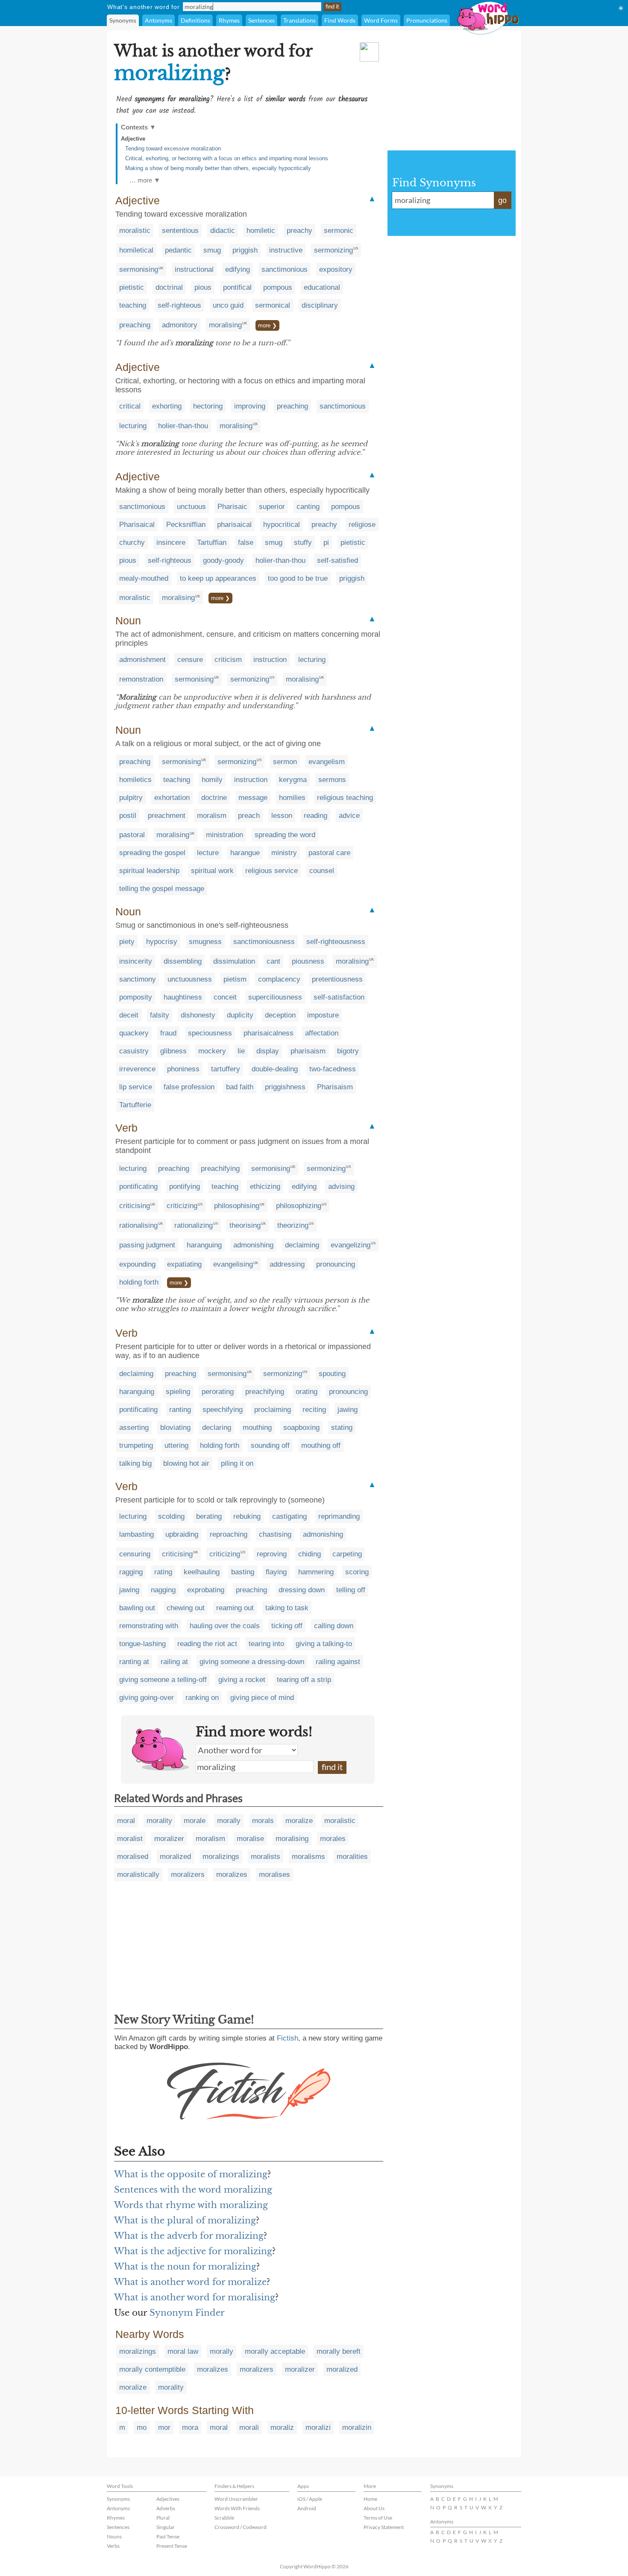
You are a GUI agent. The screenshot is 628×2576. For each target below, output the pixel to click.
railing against (338, 1662)
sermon (285, 762)
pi (326, 543)
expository (336, 269)
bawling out (137, 1608)
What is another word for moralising (195, 2297)
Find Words (340, 20)
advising (341, 1187)
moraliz (282, 2427)
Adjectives (168, 2499)
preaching (135, 325)
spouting (332, 1374)
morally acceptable (275, 2351)
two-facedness (333, 1069)
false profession (189, 1087)
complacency (279, 979)
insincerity (136, 961)
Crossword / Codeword (241, 2527)
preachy (299, 231)
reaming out (235, 1608)
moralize (299, 1821)
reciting (314, 1410)
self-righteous (179, 305)
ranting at (134, 1662)
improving (250, 406)
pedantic (178, 250)
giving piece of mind (262, 1698)
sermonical (273, 305)
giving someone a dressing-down (252, 1662)
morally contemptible (152, 2369)
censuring (135, 1554)
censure (190, 660)
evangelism (327, 762)
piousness (308, 961)
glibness (173, 1051)
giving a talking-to (324, 1644)
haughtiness (183, 997)
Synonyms (123, 20)
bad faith (240, 1087)
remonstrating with (149, 1626)
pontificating (138, 1187)
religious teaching (345, 798)
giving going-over (147, 1698)
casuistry (134, 1051)
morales (333, 1839)
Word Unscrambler (236, 2499)
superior (272, 507)
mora (190, 2427)
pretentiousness (337, 979)
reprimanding (339, 1516)
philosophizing (299, 1206)
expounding (137, 1264)
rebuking (247, 1516)
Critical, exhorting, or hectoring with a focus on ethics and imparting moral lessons (227, 158)
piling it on (237, 1463)
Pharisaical (137, 525)
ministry (284, 853)
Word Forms (381, 20)
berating (209, 1516)
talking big (135, 1463)
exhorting (167, 406)
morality (159, 1821)
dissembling (183, 961)
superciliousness (275, 997)
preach (249, 816)
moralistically (138, 1875)
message (253, 798)
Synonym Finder (187, 2313)
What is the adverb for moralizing (189, 2236)
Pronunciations (427, 20)
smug (212, 250)
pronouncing (336, 1264)
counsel (322, 871)
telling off (351, 1590)
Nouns (114, 2536)
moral (126, 1821)
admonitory (180, 325)
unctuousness (190, 979)
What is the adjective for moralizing (193, 2251)
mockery (212, 1051)
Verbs (113, 2546)
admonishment (142, 660)
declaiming (302, 1245)
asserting (134, 1428)
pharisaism (308, 1051)
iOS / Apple (310, 2499)
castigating (289, 1516)
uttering (176, 1445)
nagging (163, 1590)
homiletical (136, 250)
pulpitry (131, 798)
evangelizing (351, 1245)
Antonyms (158, 20)
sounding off (270, 1445)
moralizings (221, 1857)
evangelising (233, 1264)
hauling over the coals (225, 1626)
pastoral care (329, 853)
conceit (225, 997)
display (268, 1051)
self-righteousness (336, 942)
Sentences (261, 20)
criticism (228, 660)
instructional (194, 269)
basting (243, 1572)
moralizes (232, 1875)
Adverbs (166, 2508)
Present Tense (172, 2546)
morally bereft (339, 2351)
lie (241, 1051)
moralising (225, 325)
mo (142, 2427)
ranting (180, 1410)
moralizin (357, 2427)
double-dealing (275, 1069)
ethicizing (265, 1187)
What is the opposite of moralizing (191, 2174)
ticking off (287, 1626)
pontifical (237, 287)
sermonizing (333, 250)
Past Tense (168, 2536)
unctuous (191, 507)
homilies (292, 798)
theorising (245, 1225)
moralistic (135, 231)
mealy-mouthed (144, 578)
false (246, 543)
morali (249, 2427)
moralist (130, 1839)
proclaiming (273, 1410)
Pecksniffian (186, 525)
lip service (136, 1087)
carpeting (347, 1554)
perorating (218, 1392)
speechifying (223, 1410)
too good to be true (298, 578)
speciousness (210, 1033)
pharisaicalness (269, 1033)
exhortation (172, 798)
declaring (217, 1428)
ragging (131, 1572)
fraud (168, 1033)
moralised (133, 1857)
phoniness (183, 1069)
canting (308, 507)
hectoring (208, 406)
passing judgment (147, 1245)
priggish (245, 250)
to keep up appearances (218, 578)
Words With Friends (237, 2508)
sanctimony (138, 979)
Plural (163, 2518)
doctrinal (169, 287)
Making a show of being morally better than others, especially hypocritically (218, 168)
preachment (167, 816)
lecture (208, 853)
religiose (362, 525)
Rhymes (229, 20)
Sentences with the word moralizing (193, 2190)
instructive (286, 250)
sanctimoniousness (264, 942)
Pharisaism (335, 1087)
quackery (134, 1033)
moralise (250, 1839)
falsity (160, 1015)
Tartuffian (212, 543)
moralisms (308, 1857)
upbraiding (182, 1534)
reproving (272, 1554)
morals (263, 1821)
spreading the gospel (152, 853)
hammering (316, 1572)
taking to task (287, 1608)
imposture (323, 1015)
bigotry (348, 1051)
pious (203, 287)
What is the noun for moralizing (185, 2267)
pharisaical (234, 525)
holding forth (139, 1282)
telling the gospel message (162, 889)
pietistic (132, 287)
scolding (171, 1516)
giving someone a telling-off (163, 1680)
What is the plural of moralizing (185, 2220)
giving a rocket (242, 1680)
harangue (245, 853)
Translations (299, 20)
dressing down (302, 1590)
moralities (352, 1857)
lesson (282, 816)
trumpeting (136, 1445)
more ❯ (267, 325)
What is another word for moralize (190, 2282)
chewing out (186, 1608)
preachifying (220, 1169)
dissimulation (234, 961)
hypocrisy (162, 942)
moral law (183, 2351)
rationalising (138, 1225)
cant (273, 961)
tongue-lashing (142, 1644)
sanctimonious (285, 269)
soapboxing (301, 1428)
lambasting (136, 1534)
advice (349, 816)
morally (229, 1821)
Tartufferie (135, 1105)
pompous (278, 287)
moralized (175, 1857)
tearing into (266, 1644)
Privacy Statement (384, 2527)
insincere (171, 543)
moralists (266, 1857)
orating (307, 1392)
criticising (135, 1206)
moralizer (169, 1839)
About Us (374, 2508)
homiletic (261, 231)
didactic (223, 231)
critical (130, 406)
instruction (270, 660)
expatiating (184, 1264)
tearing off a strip (304, 1680)
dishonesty (198, 1015)
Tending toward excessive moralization (173, 149)
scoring (357, 1572)
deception (280, 1015)
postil (128, 816)
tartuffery (226, 1069)
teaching (133, 305)
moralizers (188, 1875)
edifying (238, 269)
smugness (205, 942)
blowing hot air (186, 1463)
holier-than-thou (183, 426)
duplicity (240, 1015)
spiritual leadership (149, 871)
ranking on (202, 1698)
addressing (287, 1264)
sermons (332, 780)
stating (342, 1428)
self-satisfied (337, 560)
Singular (166, 2527)
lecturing (133, 426)
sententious (180, 231)
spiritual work (212, 871)
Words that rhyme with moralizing (191, 2205)
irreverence (137, 1069)
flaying (276, 1572)
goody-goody (223, 560)
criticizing (182, 1206)
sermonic (339, 231)
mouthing (257, 1428)
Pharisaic (232, 507)
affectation (322, 1033)
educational (322, 287)
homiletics (135, 780)
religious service (271, 871)
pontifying (185, 1187)
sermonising (139, 269)
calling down (334, 1626)
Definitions (195, 20)
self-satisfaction (339, 997)
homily (212, 780)
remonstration (141, 679)
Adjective (133, 139)
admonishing (253, 1245)
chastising (275, 1534)
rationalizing (194, 1225)
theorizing (293, 1225)
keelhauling (202, 1572)
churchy (132, 543)
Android (307, 2508)
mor (164, 2427)
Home (370, 2499)
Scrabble (224, 2518)
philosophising (237, 1206)
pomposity (136, 997)
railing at (174, 1662)
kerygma (293, 780)
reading (315, 816)
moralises (274, 1875)
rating (163, 1572)
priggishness (285, 1087)
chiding (310, 1554)
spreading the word (285, 835)
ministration (224, 835)
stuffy (303, 543)
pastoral (132, 835)
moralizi (318, 2427)
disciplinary (320, 305)
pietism (235, 979)
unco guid (228, 305)
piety (127, 942)
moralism (212, 816)
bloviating (175, 1428)
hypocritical (282, 525)
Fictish (288, 2038)
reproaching (229, 1534)
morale (195, 1821)
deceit (129, 1015)
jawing (348, 1410)
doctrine (214, 798)
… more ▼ (145, 180)
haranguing (204, 1245)
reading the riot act (207, 1644)
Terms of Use (378, 2518)
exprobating (206, 1590)
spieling (178, 1392)
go (502, 200)
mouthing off (321, 1445)
